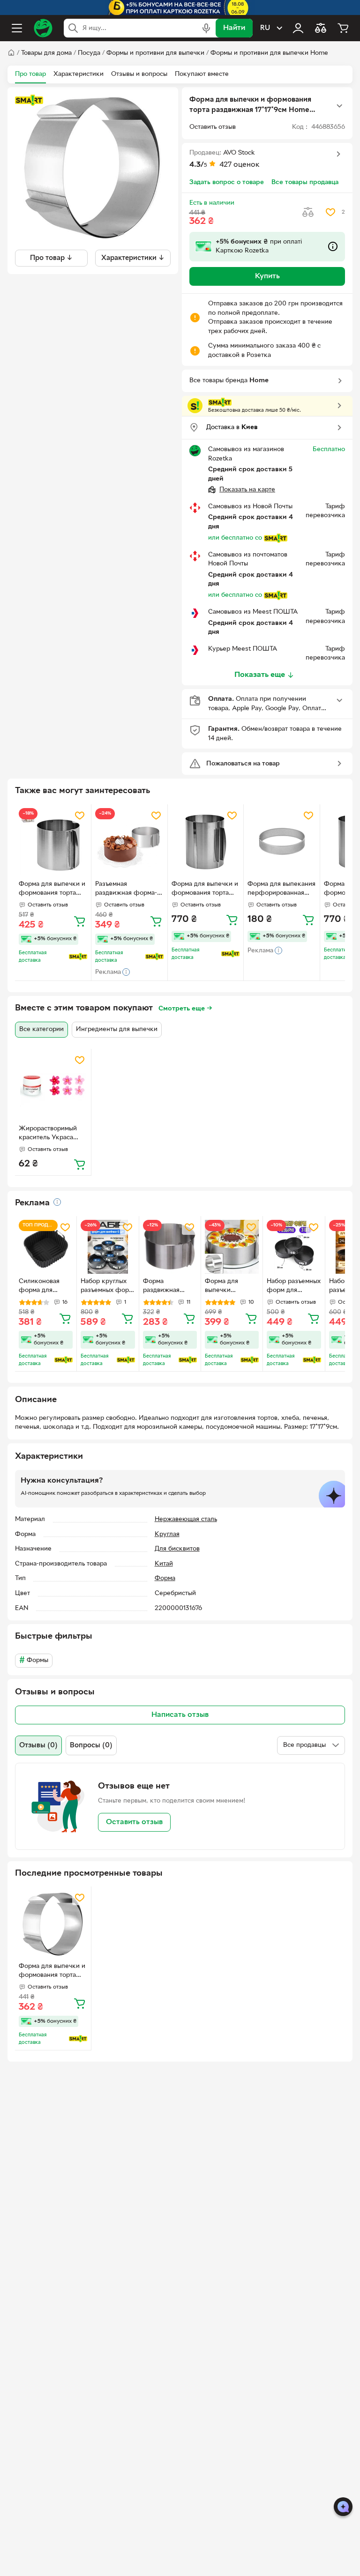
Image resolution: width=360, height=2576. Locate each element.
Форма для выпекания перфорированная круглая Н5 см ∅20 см (281, 890)
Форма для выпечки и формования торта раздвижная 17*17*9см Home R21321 (52, 1972)
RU (265, 28)
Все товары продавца (305, 182)
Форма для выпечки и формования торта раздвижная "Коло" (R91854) (205, 890)
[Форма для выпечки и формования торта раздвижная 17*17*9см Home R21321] (53, 1924)
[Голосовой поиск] (206, 28)
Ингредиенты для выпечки (117, 1029)
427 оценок (240, 165)
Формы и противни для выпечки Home (269, 53)
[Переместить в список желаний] (330, 212)
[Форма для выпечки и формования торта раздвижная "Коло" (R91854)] (206, 842)
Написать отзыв (180, 1715)
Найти (234, 28)
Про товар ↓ (51, 258)
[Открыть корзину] (343, 28)
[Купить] (80, 921)
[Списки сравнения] (321, 28)
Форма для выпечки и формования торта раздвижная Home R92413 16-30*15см (52, 890)
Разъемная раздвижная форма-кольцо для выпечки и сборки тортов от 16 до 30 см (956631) (129, 890)
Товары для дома (46, 53)
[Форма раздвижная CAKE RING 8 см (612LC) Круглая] (170, 1247)
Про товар (30, 74)
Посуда (89, 53)
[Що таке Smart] (29, 100)
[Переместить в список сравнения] (308, 212)
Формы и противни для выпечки (155, 53)
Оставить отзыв (134, 1822)
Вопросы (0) (91, 1745)
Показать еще (260, 675)
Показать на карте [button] (247, 490)
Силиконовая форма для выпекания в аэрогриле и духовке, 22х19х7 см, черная (45, 1287)
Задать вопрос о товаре (227, 182)
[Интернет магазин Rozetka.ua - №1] (43, 28)
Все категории (41, 1029)
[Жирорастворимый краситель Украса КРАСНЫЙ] (53, 1087)
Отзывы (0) (38, 1745)
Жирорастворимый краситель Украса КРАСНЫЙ (48, 1134)
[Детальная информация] (57, 1202)
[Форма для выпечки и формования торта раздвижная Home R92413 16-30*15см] (53, 842)
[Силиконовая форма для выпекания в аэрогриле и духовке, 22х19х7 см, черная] (46, 1247)
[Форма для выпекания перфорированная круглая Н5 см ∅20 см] (282, 842)
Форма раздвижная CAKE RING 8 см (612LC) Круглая (168, 1287)
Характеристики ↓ (133, 258)
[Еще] (339, 106)
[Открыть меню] (17, 28)
